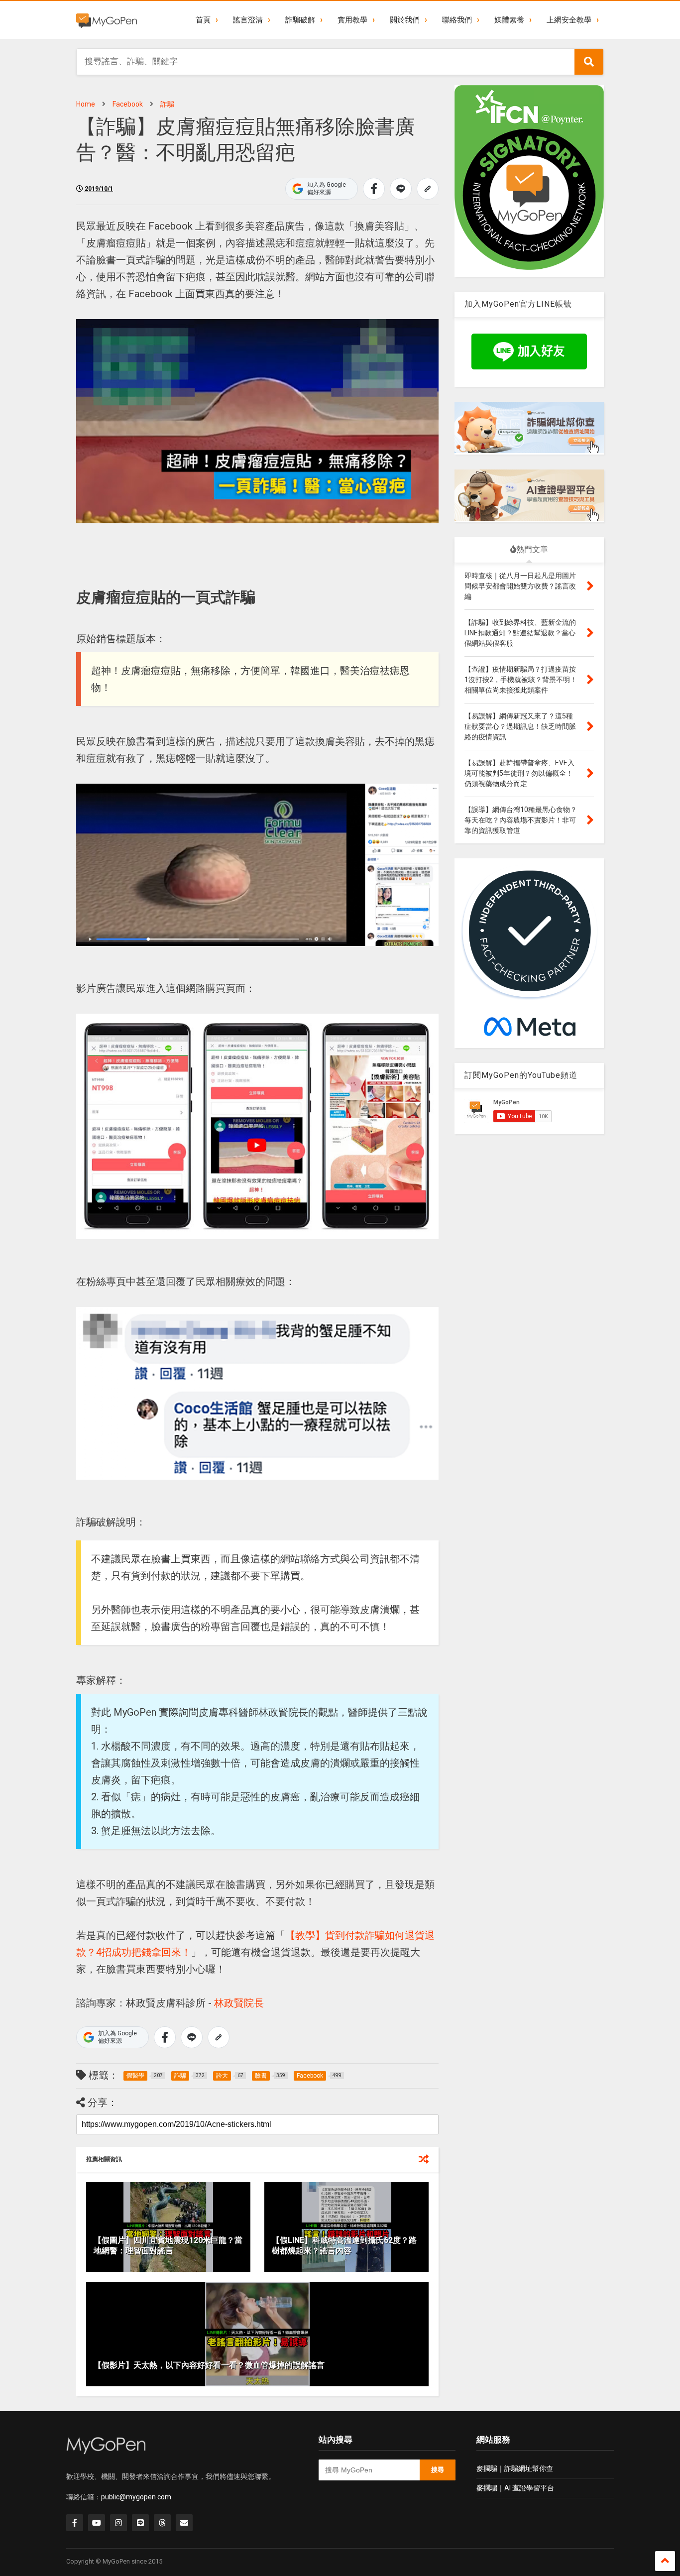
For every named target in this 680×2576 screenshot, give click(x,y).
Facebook (128, 104)
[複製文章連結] (428, 189)
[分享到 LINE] (401, 189)
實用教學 (352, 20)
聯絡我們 (457, 20)
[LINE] (140, 2523)
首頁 (203, 20)
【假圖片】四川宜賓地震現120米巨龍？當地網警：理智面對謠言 (168, 2245)
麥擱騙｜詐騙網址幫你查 (515, 2468)
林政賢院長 (239, 2003)
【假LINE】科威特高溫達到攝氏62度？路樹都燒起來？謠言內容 (344, 2245)
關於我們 (405, 20)
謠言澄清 (248, 20)
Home (86, 104)
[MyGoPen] (107, 20)
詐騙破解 (300, 20)
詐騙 (167, 104)
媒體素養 (509, 20)
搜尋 (438, 2470)
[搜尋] (589, 62)
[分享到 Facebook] (374, 189)
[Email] (184, 2523)
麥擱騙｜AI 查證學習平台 (515, 2488)
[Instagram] (118, 2523)
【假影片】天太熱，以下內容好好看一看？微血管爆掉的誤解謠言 (209, 2365)
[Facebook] (75, 2523)
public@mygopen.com (136, 2497)
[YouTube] (97, 2523)
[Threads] (162, 2523)
